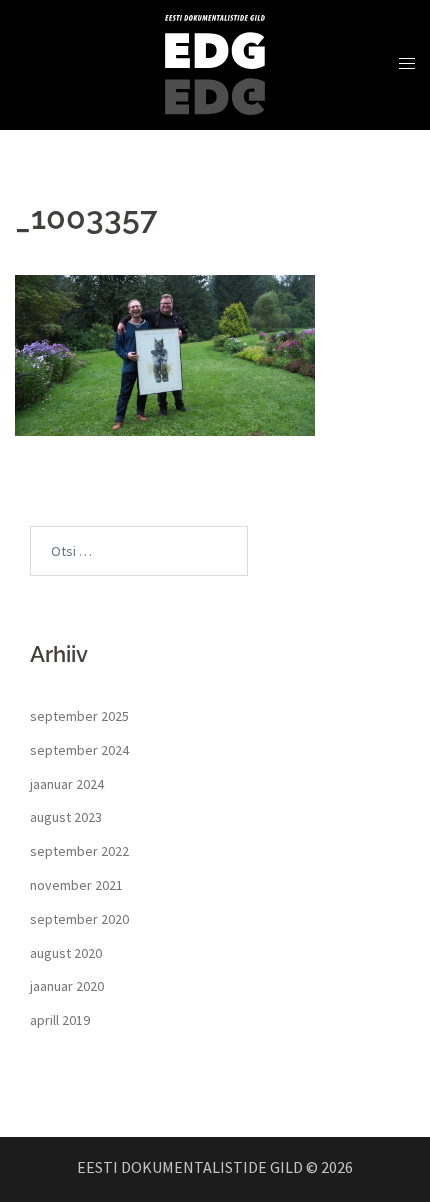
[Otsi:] (139, 551)
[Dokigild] (215, 63)
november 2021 (76, 885)
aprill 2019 (60, 1020)
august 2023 (66, 817)
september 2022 (79, 851)
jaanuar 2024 (67, 784)
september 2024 (79, 750)
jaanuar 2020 (67, 986)
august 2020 (66, 953)
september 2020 (79, 919)
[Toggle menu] (407, 64)
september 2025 (79, 716)
